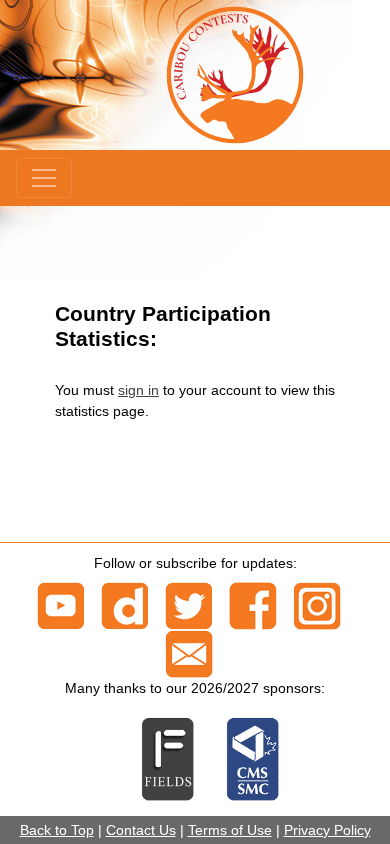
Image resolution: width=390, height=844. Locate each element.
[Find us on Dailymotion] (125, 605)
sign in (138, 390)
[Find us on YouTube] (61, 605)
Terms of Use (230, 830)
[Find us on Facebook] (253, 605)
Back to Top (57, 830)
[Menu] (44, 178)
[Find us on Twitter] (189, 605)
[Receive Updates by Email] (189, 653)
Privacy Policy (327, 830)
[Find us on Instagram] (317, 605)
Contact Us (141, 830)
